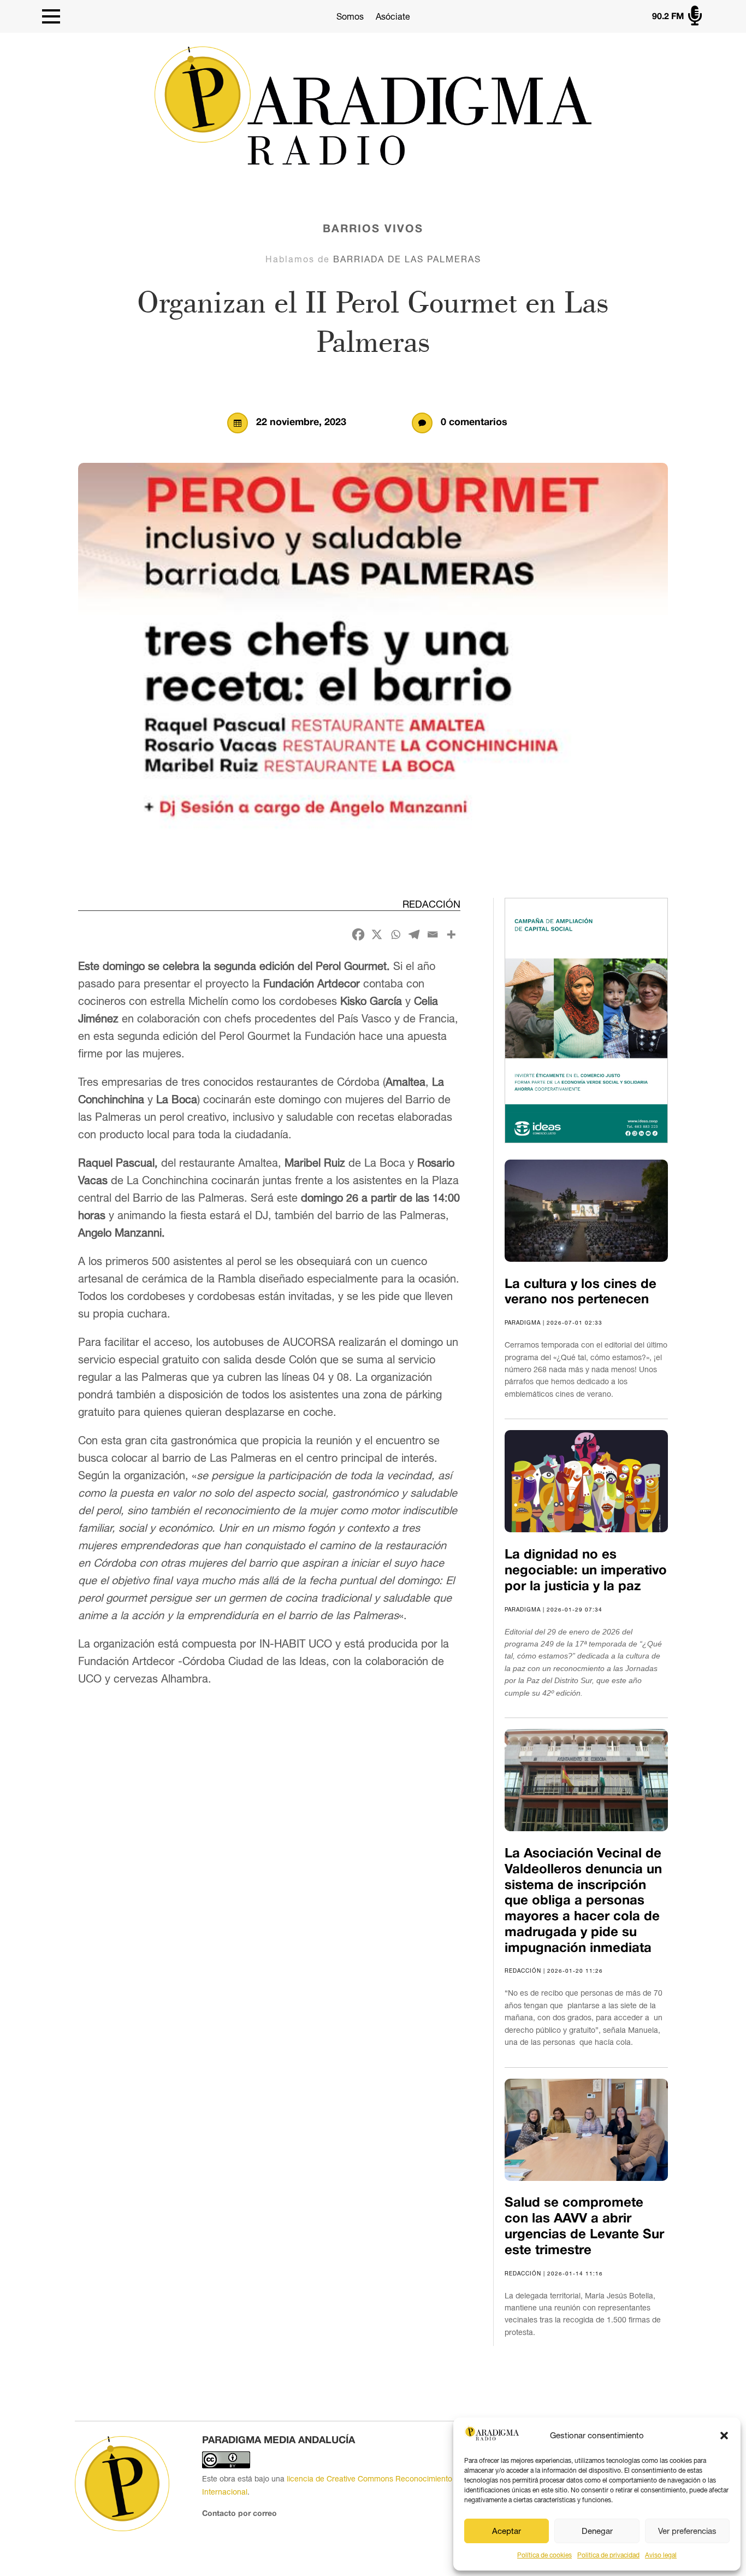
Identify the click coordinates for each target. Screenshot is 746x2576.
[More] (451, 934)
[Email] (433, 934)
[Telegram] (414, 934)
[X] (377, 934)
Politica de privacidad (608, 2555)
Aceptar (507, 2531)
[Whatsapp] (395, 934)
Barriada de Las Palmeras (407, 259)
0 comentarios (474, 423)
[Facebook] (358, 934)
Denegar (597, 2531)
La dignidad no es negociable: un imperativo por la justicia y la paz (586, 1571)
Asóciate (393, 16)
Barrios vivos (373, 230)
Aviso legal (661, 2555)
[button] (724, 2436)
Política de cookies (544, 2555)
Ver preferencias (687, 2531)
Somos (350, 16)
